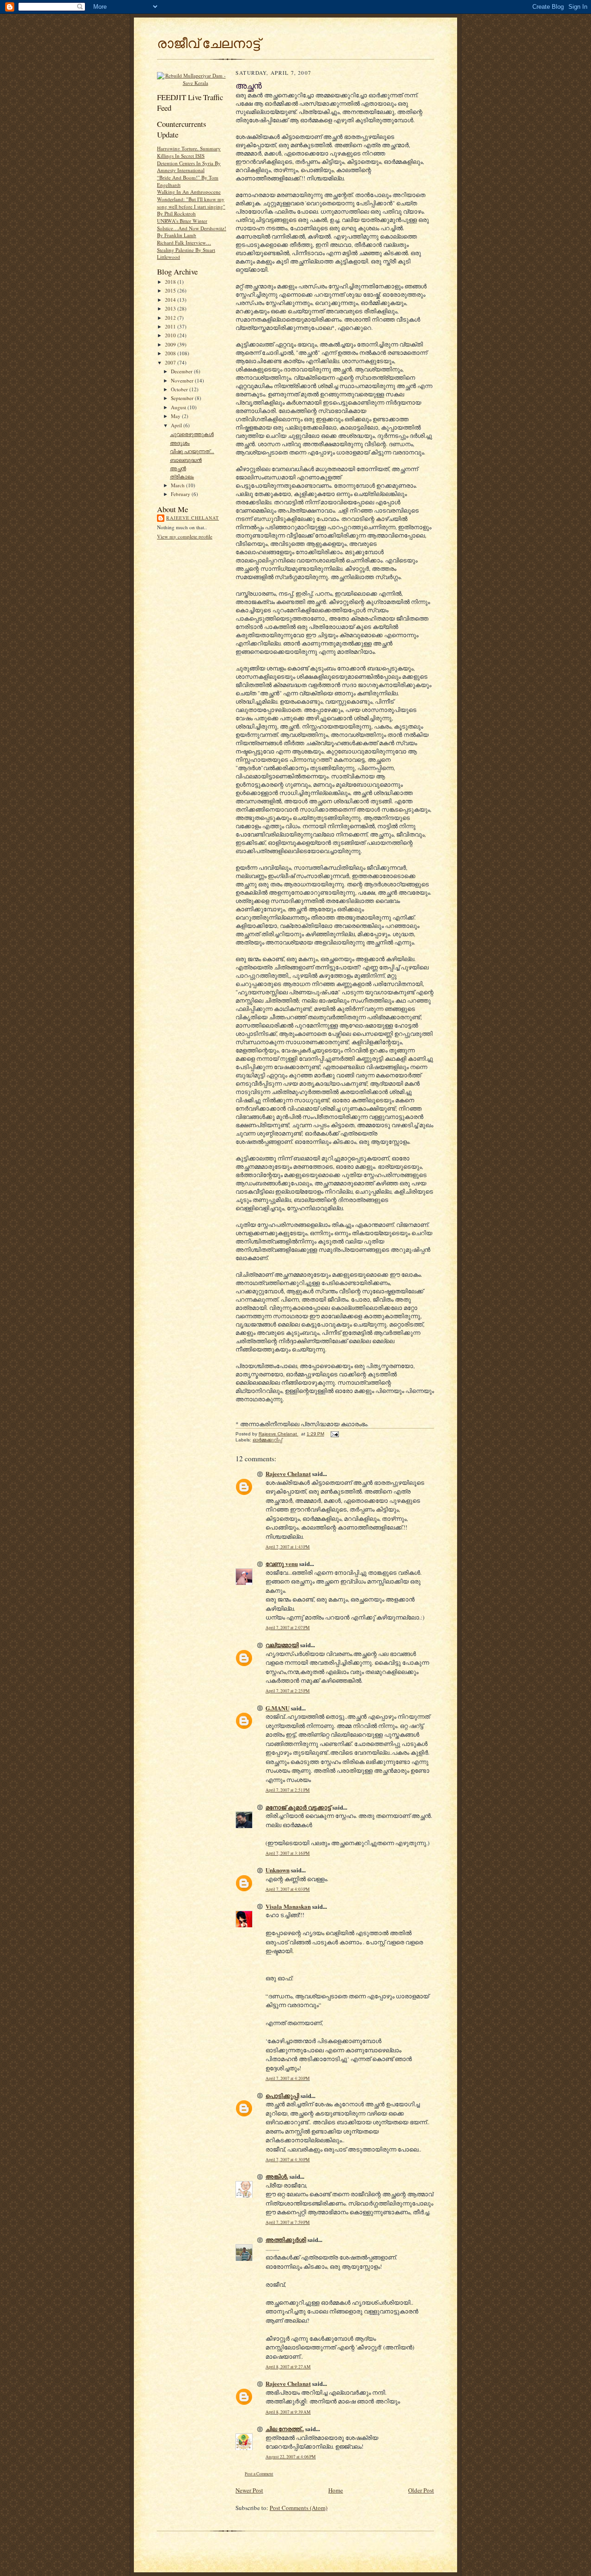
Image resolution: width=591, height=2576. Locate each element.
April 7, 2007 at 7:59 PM (288, 2222)
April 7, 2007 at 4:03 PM (288, 1889)
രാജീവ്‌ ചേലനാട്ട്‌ (208, 43)
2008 (171, 353)
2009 (171, 344)
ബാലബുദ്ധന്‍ (186, 460)
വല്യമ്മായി (282, 1645)
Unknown (277, 1870)
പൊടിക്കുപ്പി (282, 2095)
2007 (171, 362)
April (177, 425)
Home (336, 2490)
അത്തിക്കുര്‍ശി (286, 2239)
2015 (171, 290)
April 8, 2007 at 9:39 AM (288, 2412)
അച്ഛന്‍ (178, 468)
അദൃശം (180, 443)
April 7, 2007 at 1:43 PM (288, 1547)
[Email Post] (334, 1434)
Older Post (421, 2490)
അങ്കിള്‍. (277, 2176)
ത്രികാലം (182, 476)
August (179, 407)
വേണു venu (282, 1563)
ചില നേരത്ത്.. (285, 2429)
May (176, 416)
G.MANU (277, 1708)
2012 (171, 318)
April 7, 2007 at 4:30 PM (288, 2160)
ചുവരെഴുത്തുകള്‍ (192, 434)
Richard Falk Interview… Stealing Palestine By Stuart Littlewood (186, 250)
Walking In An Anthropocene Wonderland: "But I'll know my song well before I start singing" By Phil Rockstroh (191, 203)
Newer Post (249, 2490)
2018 (171, 282)
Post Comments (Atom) (299, 2508)
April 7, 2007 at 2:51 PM (288, 1790)
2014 (171, 300)
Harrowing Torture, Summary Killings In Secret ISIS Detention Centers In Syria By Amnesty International (189, 159)
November (183, 380)
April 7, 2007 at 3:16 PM (288, 1853)
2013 (171, 308)
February (181, 494)
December (182, 371)
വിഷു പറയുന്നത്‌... (192, 451)
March (178, 485)
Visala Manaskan (288, 1906)
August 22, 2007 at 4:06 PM (291, 2457)
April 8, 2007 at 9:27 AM (288, 2367)
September (183, 398)
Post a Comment (259, 2474)
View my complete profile (185, 536)
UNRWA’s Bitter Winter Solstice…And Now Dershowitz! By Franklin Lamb (192, 228)
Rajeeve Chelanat (193, 518)
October (180, 389)
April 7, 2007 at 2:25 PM (288, 1691)
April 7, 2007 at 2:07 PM (288, 1628)
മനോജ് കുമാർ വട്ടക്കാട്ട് (298, 1807)
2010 (171, 335)
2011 (171, 326)
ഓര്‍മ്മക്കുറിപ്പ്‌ (267, 1440)
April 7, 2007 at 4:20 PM (288, 2078)
